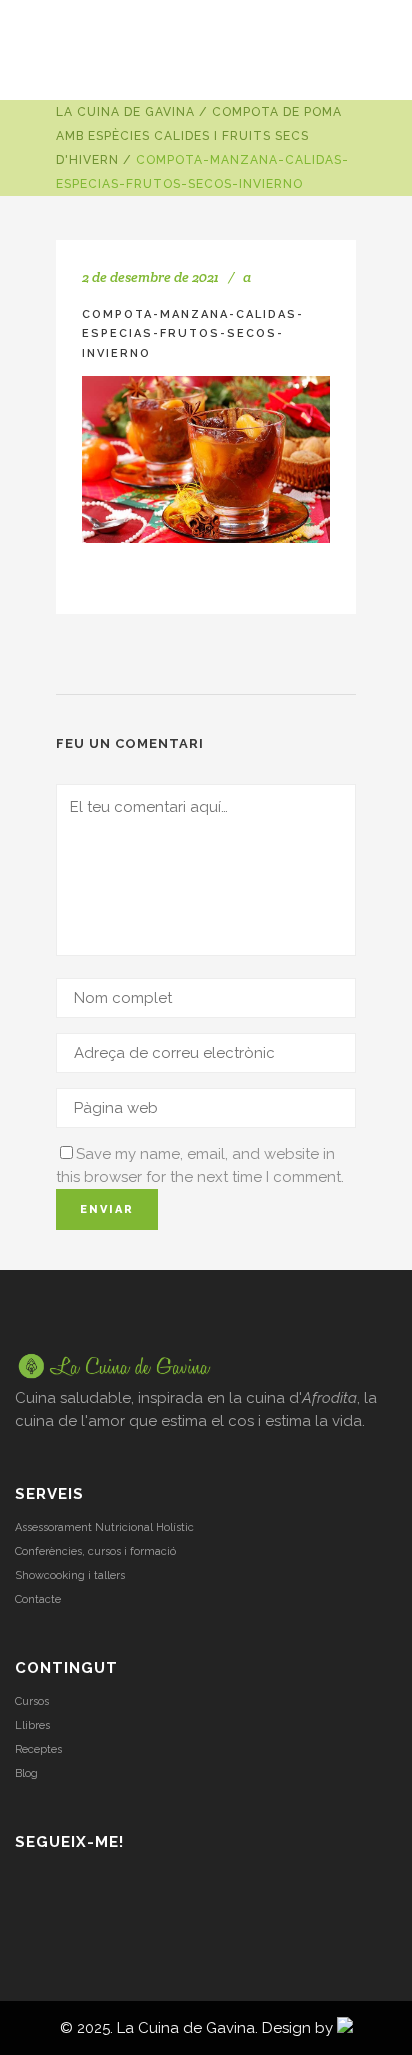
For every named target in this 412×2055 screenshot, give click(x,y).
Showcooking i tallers (70, 1575)
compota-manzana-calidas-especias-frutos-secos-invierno (193, 334)
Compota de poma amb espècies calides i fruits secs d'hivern (199, 136)
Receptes (38, 1749)
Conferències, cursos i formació (95, 1551)
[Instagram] (26, 1884)
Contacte (38, 1599)
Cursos (32, 1701)
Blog (26, 1773)
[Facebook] (78, 1884)
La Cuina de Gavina (125, 112)
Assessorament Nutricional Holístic (104, 1527)
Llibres (32, 1725)
